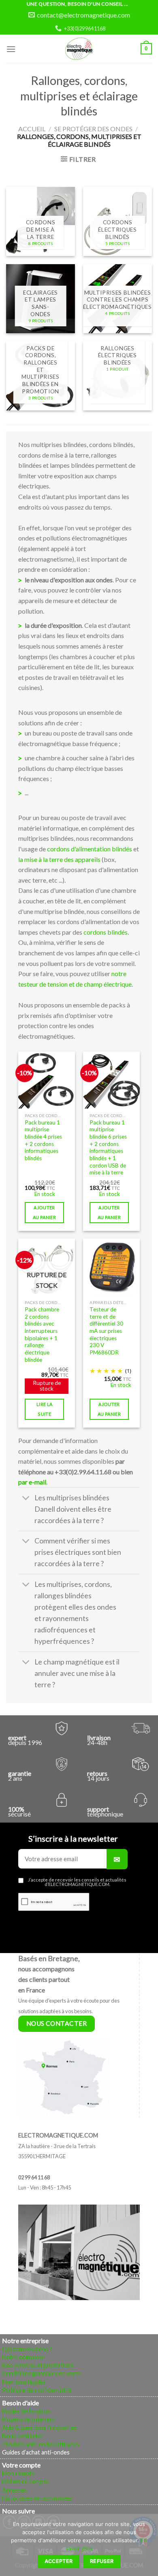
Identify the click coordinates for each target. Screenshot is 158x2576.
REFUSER (102, 2561)
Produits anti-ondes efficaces (41, 2444)
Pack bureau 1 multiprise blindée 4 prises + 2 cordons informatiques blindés (43, 1140)
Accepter (59, 2561)
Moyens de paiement (29, 2419)
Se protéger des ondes (93, 129)
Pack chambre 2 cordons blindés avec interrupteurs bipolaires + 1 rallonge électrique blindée (42, 1335)
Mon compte (18, 2473)
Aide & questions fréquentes (39, 2427)
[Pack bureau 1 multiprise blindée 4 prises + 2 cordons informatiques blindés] (47, 1080)
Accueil (32, 129)
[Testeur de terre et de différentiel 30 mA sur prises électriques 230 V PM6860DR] (111, 1267)
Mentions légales (24, 2382)
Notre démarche (23, 2357)
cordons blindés (106, 932)
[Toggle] (26, 1499)
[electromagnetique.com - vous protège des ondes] (79, 49)
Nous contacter (22, 2436)
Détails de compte (26, 2482)
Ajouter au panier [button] (44, 1212)
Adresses (14, 2490)
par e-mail (32, 1482)
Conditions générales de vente (42, 2373)
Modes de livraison (26, 2411)
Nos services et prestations (38, 2365)
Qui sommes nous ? (27, 2349)
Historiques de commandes (37, 2498)
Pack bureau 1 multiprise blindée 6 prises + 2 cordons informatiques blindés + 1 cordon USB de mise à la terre (108, 1148)
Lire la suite (44, 1409)
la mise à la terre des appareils (59, 859)
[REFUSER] (148, 2547)
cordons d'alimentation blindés (90, 849)
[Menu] (11, 49)
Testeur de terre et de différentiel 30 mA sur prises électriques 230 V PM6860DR (106, 1331)
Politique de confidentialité (37, 2390)
